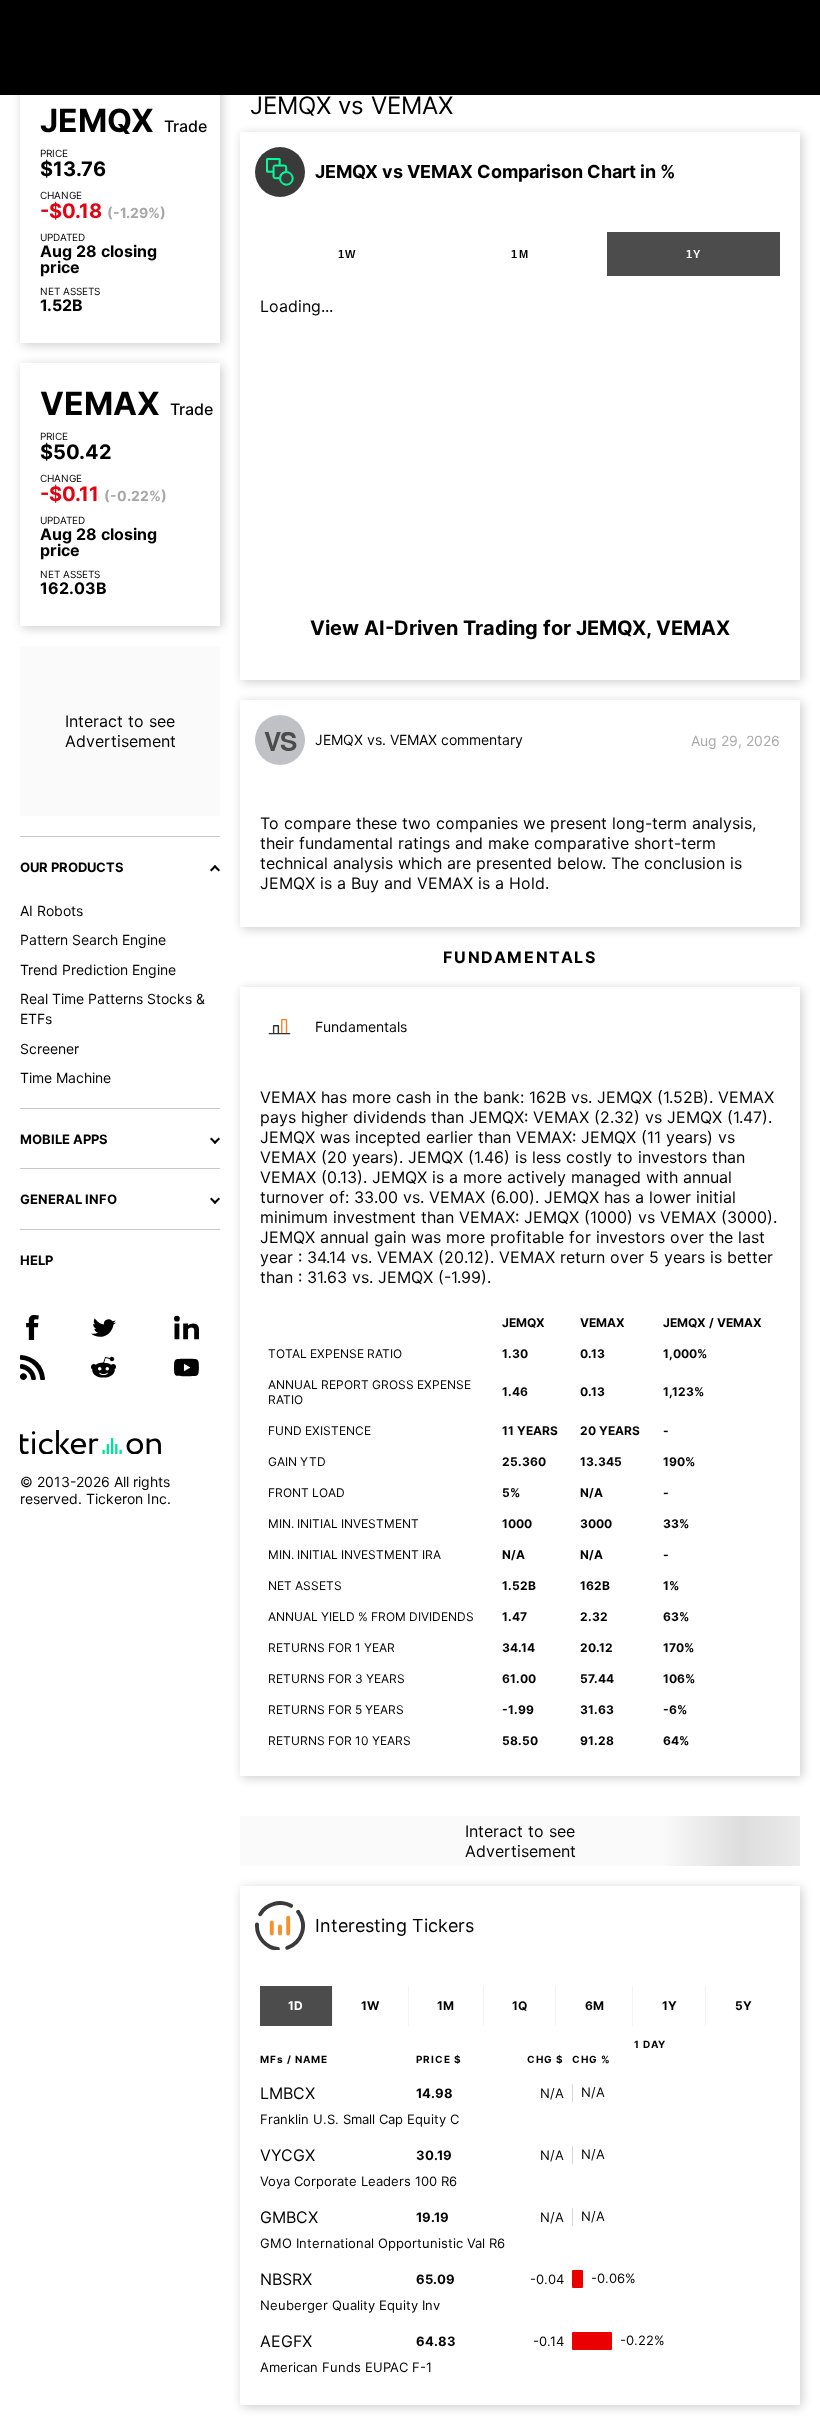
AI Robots (51, 910)
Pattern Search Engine (93, 939)
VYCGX (287, 2155)
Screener (49, 1048)
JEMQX (97, 121)
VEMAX (100, 404)
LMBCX (287, 2093)
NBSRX (286, 2279)
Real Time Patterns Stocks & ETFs (112, 1008)
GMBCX (289, 2217)
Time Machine (65, 1077)
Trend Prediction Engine (98, 969)
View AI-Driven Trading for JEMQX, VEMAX (520, 628)
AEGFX (286, 2341)
